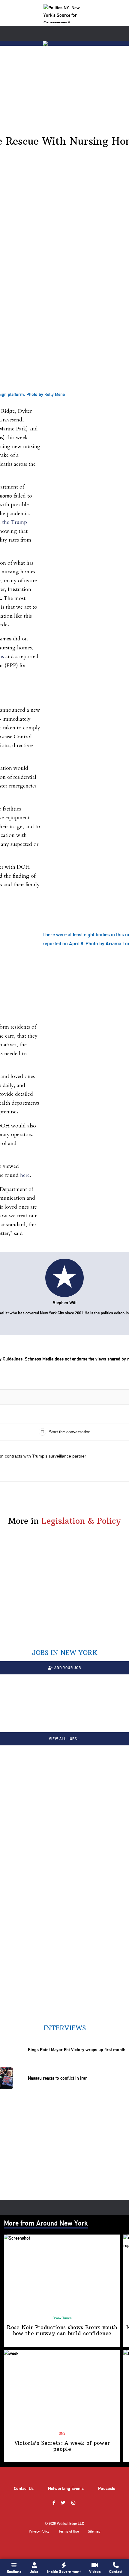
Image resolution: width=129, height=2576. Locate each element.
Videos (95, 2572)
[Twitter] (64, 2503)
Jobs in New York (65, 1653)
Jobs (34, 2572)
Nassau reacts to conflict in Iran (58, 2078)
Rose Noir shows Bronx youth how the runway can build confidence (62, 2330)
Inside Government (64, 2572)
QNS (62, 2433)
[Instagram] (74, 2503)
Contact (116, 2572)
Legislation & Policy (81, 1521)
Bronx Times (62, 2318)
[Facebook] (55, 2503)
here (25, 1175)
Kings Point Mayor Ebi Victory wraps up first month (77, 2050)
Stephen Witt (65, 1303)
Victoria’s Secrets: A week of (62, 2446)
